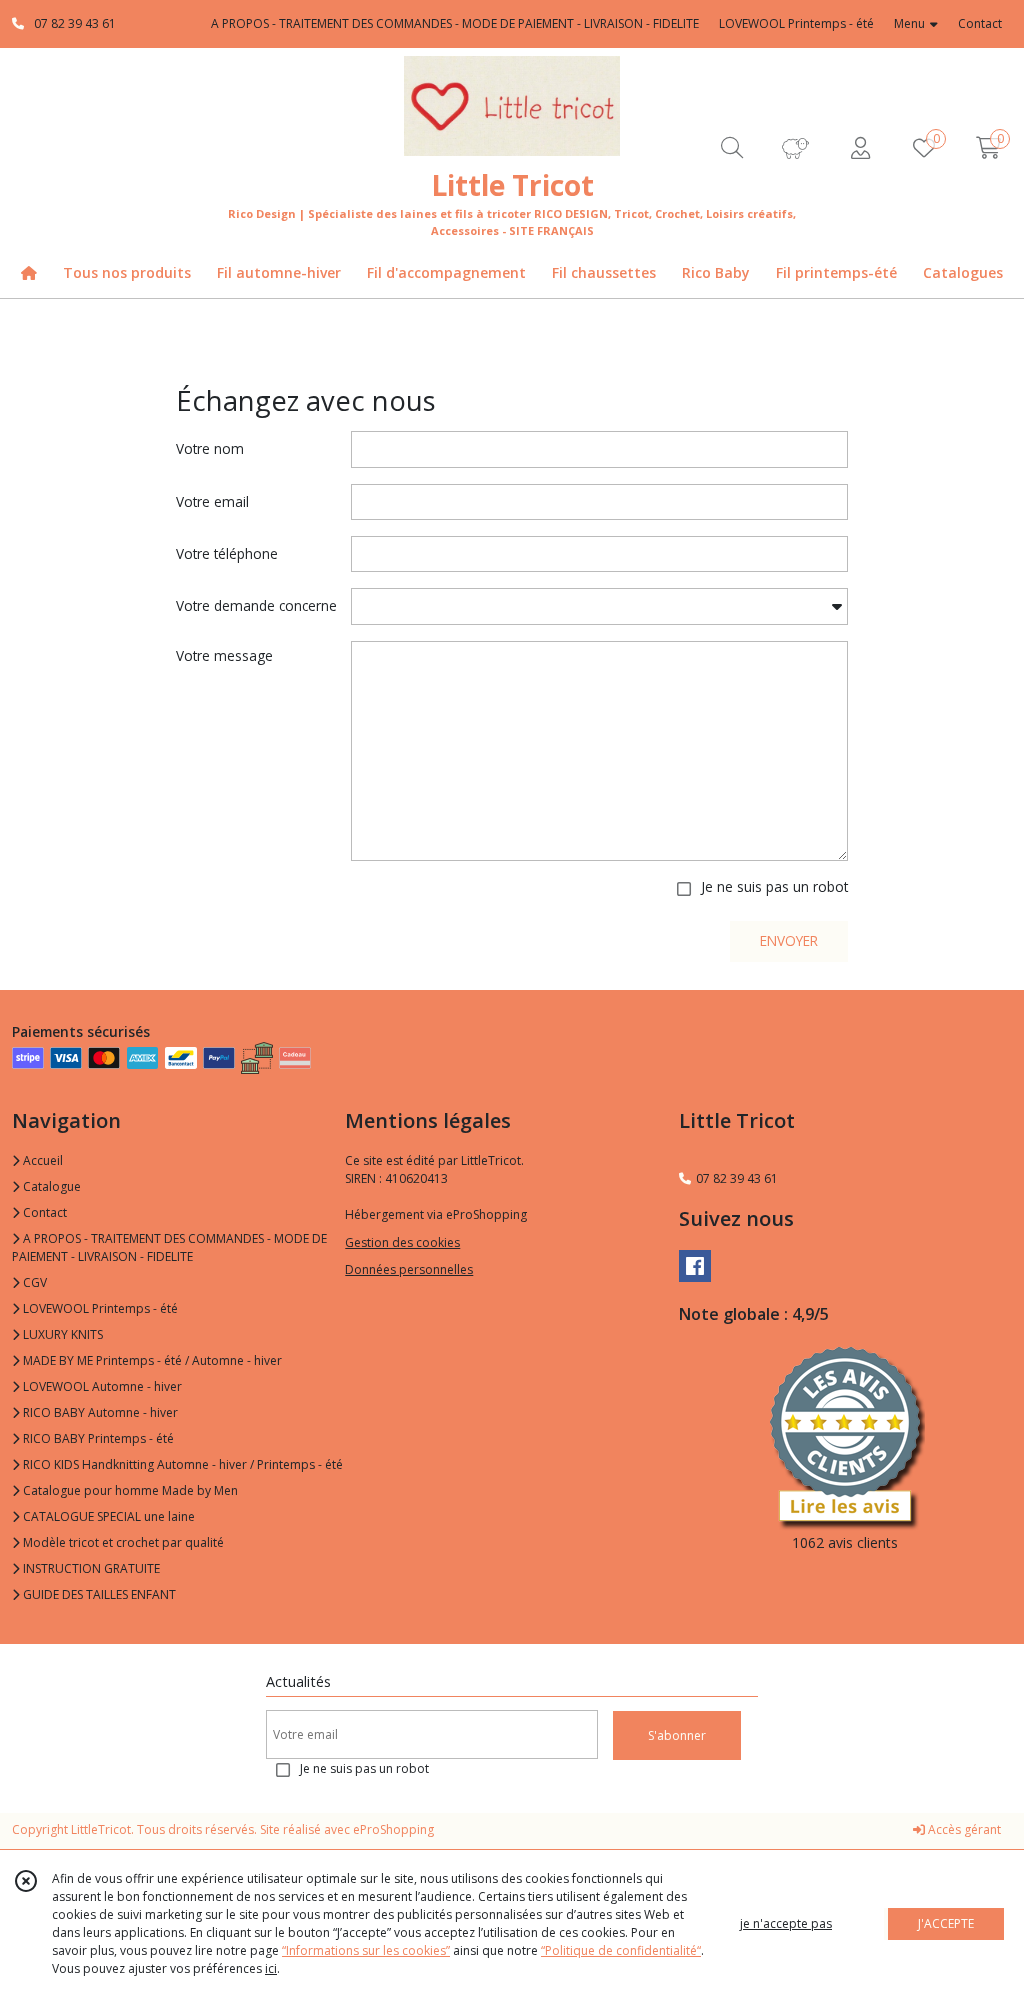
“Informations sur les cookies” (366, 1950)
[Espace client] (860, 147)
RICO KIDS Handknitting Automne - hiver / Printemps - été (181, 1464)
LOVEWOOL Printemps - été (99, 1308)
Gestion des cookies (402, 1242)
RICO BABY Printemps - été (97, 1438)
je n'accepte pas (786, 1923)
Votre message (224, 655)
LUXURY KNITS (61, 1334)
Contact (980, 23)
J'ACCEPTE (946, 1923)
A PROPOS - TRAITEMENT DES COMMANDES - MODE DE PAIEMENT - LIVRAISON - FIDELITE (169, 1247)
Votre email (212, 501)
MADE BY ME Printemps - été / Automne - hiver (151, 1360)
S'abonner (677, 1735)
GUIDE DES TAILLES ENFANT (98, 1594)
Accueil (41, 1160)
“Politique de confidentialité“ (621, 1950)
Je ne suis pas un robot (774, 886)
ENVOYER (789, 940)
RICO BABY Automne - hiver (99, 1412)
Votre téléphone (227, 553)
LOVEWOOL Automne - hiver (101, 1386)
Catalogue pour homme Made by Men (129, 1490)
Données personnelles (409, 1269)
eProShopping (393, 1829)
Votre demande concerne (256, 605)
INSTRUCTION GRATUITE (90, 1568)
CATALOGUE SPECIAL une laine (107, 1516)
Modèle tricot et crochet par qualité (122, 1542)
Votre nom (210, 448)
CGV (33, 1282)
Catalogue (50, 1186)
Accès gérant (963, 1829)
